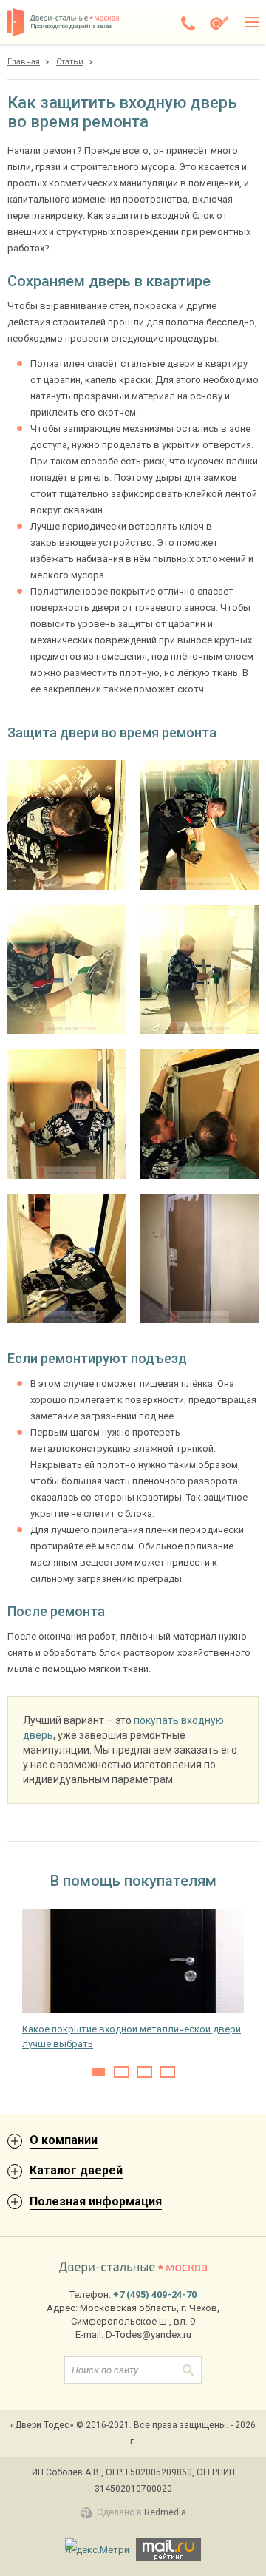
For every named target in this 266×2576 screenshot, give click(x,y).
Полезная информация (96, 2201)
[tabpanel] (133, 1980)
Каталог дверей (76, 2170)
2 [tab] (122, 2072)
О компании (64, 2140)
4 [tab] (167, 2072)
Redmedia (165, 2512)
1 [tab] (99, 2072)
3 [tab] (144, 2072)
